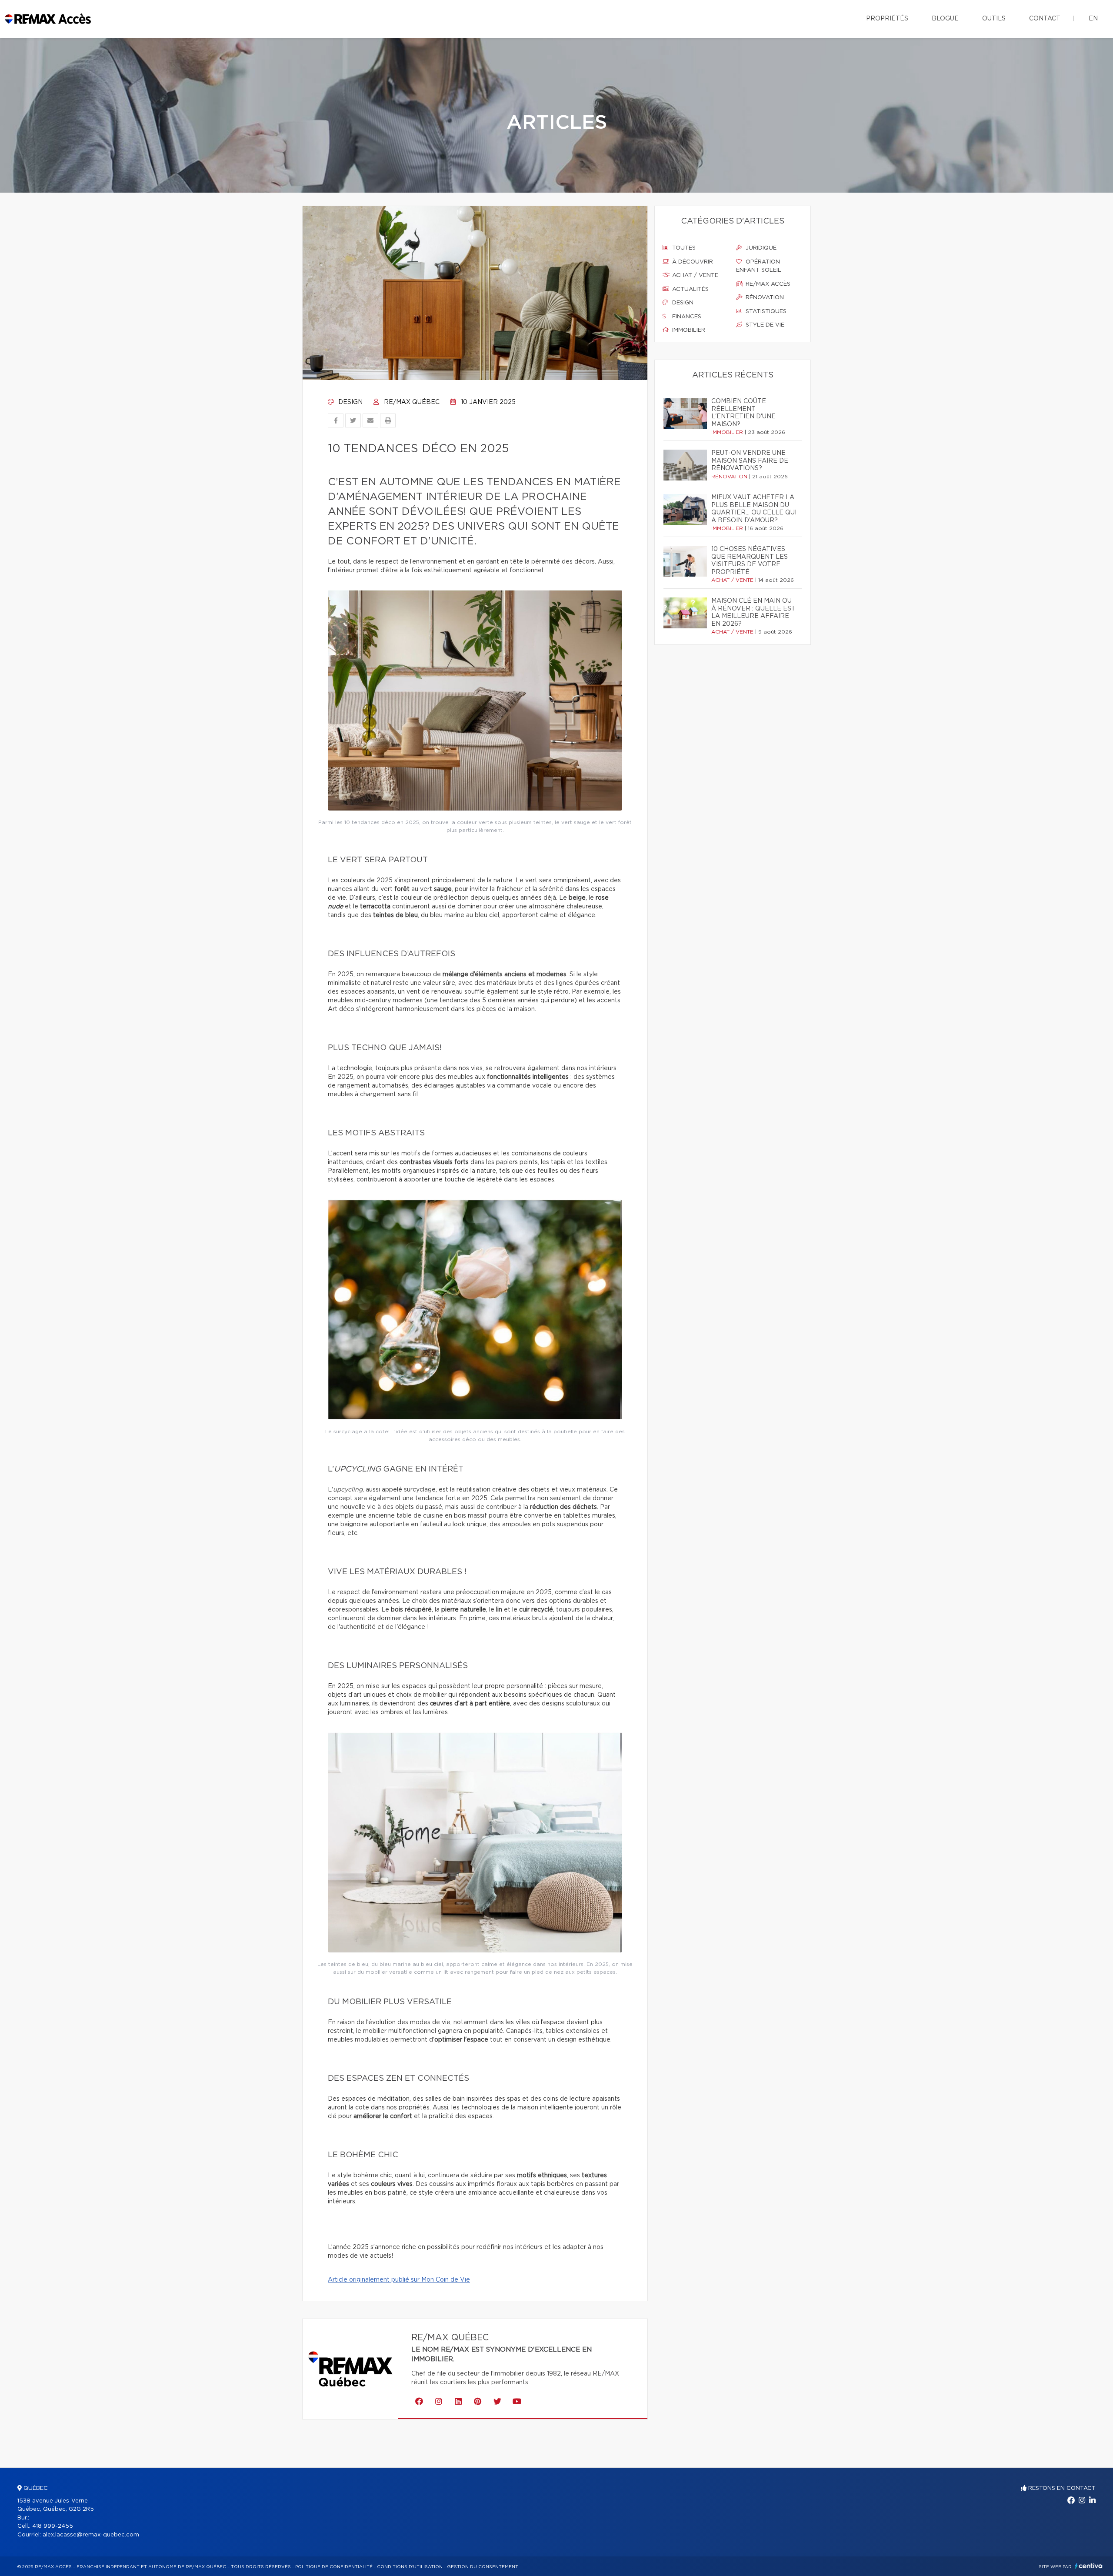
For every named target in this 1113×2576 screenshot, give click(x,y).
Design (350, 402)
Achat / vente (694, 275)
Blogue (945, 19)
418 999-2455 (53, 2526)
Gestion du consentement (483, 2567)
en (1093, 19)
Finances (686, 317)
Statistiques (765, 312)
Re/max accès (767, 284)
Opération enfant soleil (759, 266)
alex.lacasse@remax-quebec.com (91, 2535)
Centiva (1089, 2566)
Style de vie (764, 325)
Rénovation (764, 298)
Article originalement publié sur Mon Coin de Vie (399, 2280)
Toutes (683, 248)
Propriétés (887, 19)
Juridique (760, 248)
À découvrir (692, 262)
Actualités (690, 289)
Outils (994, 19)
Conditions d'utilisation (410, 2567)
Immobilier (688, 330)
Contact (1045, 19)
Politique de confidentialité (334, 2567)
